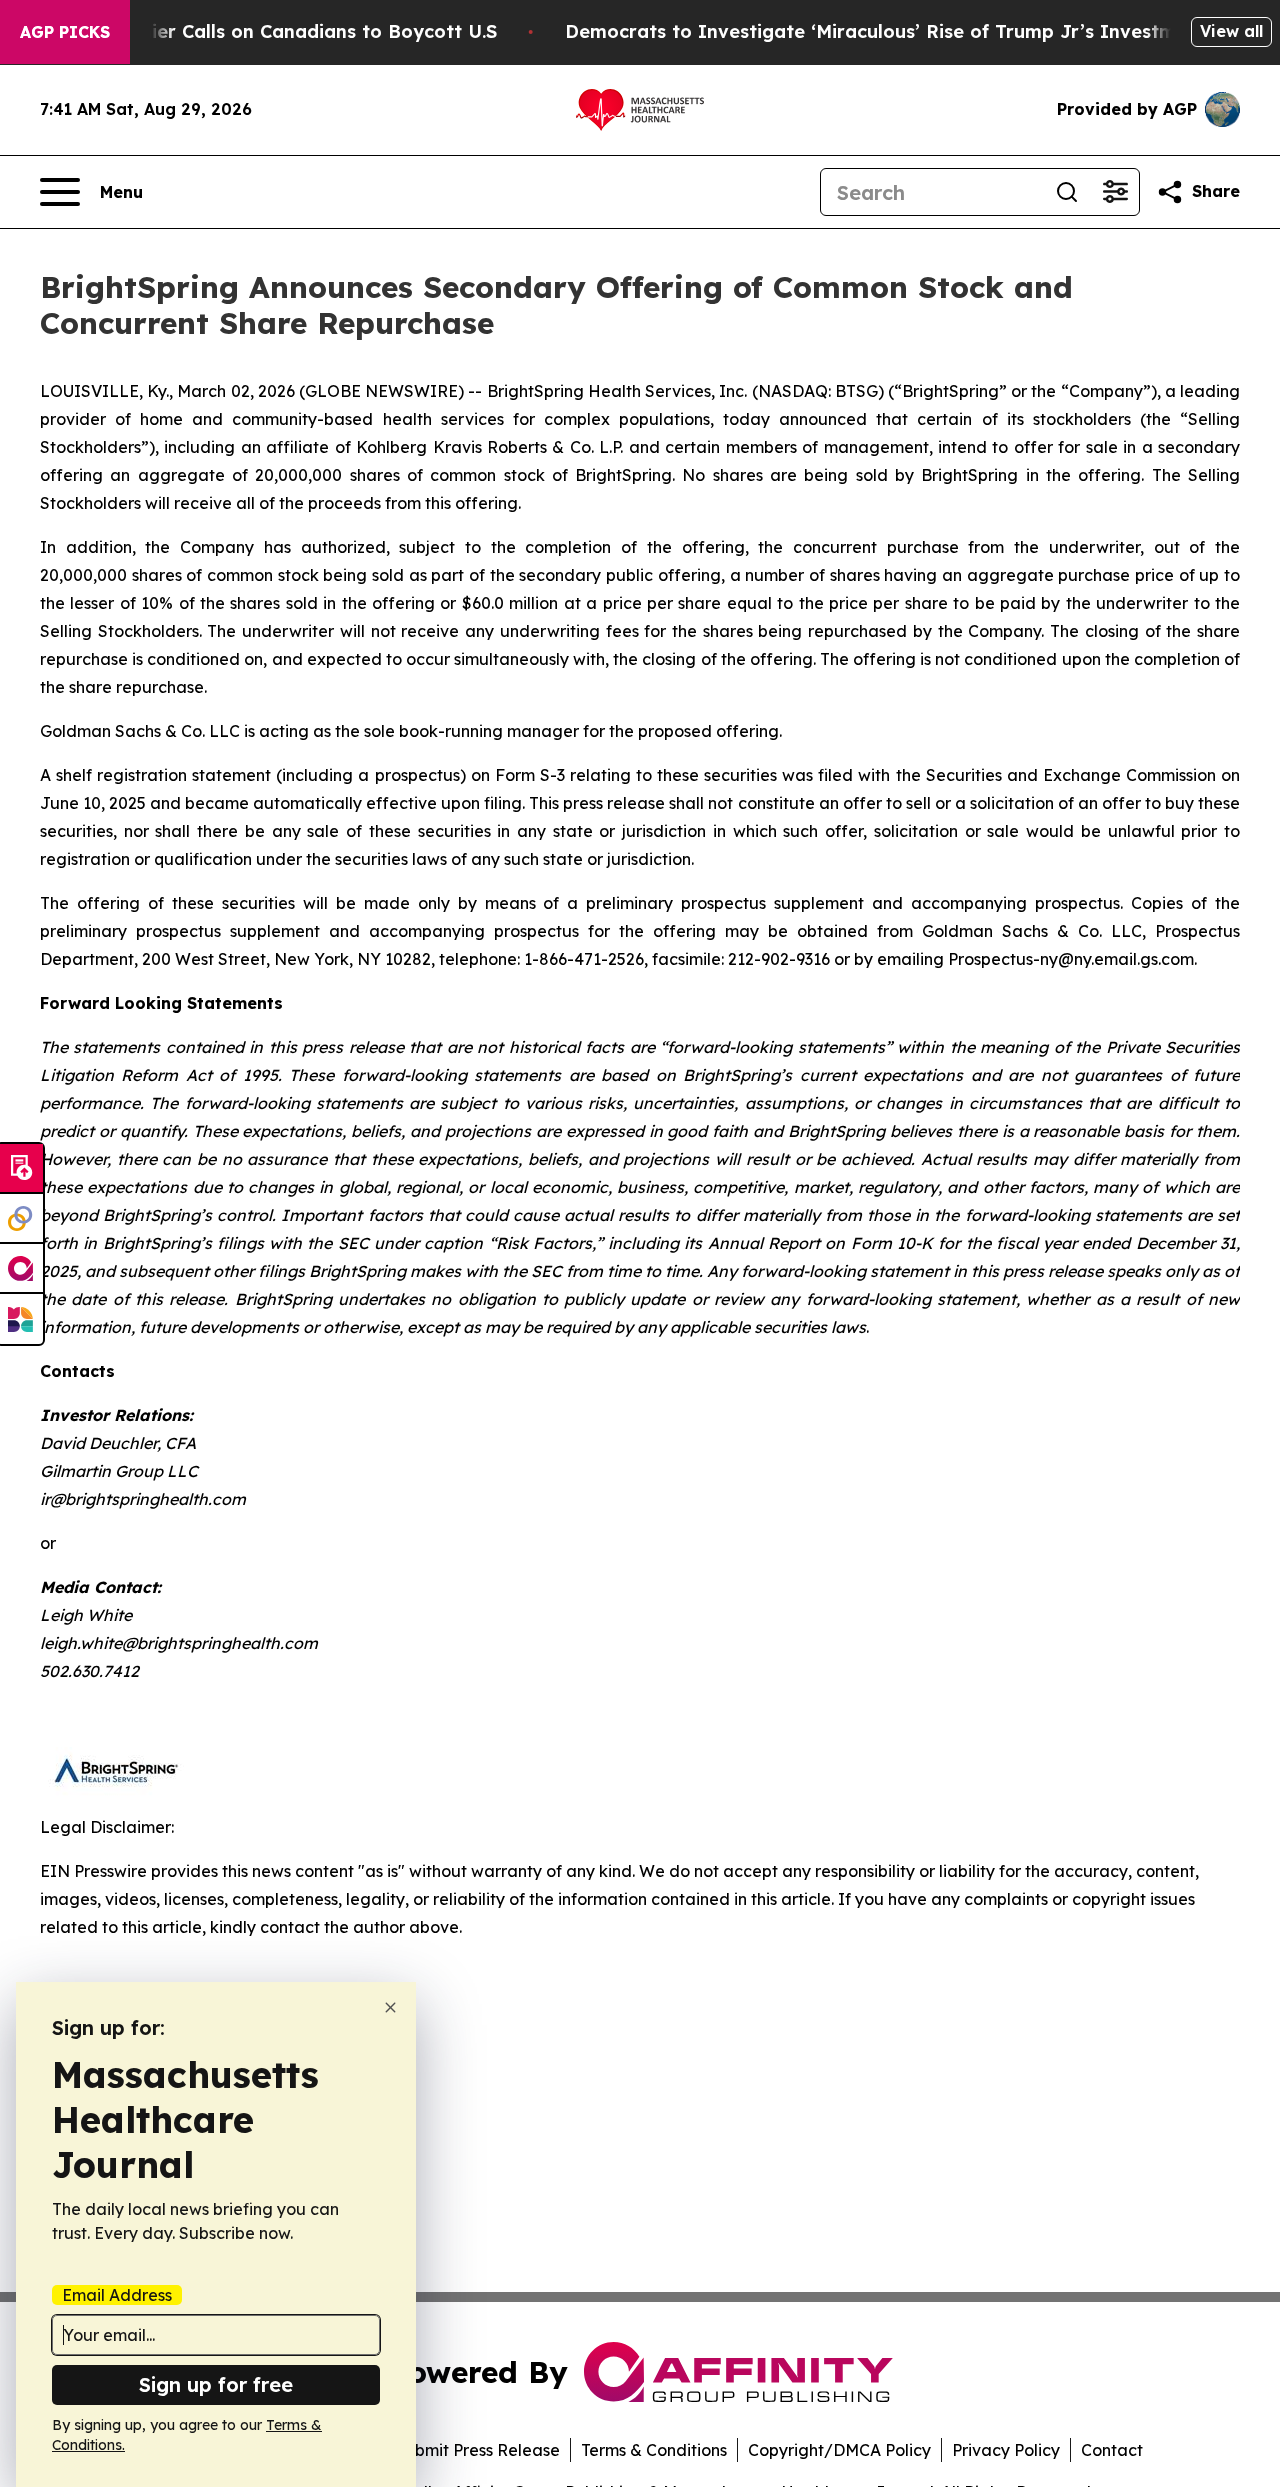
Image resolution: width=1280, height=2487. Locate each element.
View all (1231, 31)
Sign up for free (216, 2384)
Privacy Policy (1006, 2450)
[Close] (390, 2007)
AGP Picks (65, 32)
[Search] (1067, 192)
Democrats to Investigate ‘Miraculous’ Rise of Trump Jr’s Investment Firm (909, 31)
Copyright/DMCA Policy (839, 2450)
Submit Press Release (477, 2450)
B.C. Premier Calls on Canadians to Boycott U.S (281, 31)
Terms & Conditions (654, 2450)
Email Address (117, 2295)
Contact (1112, 2450)
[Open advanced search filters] (1115, 192)
